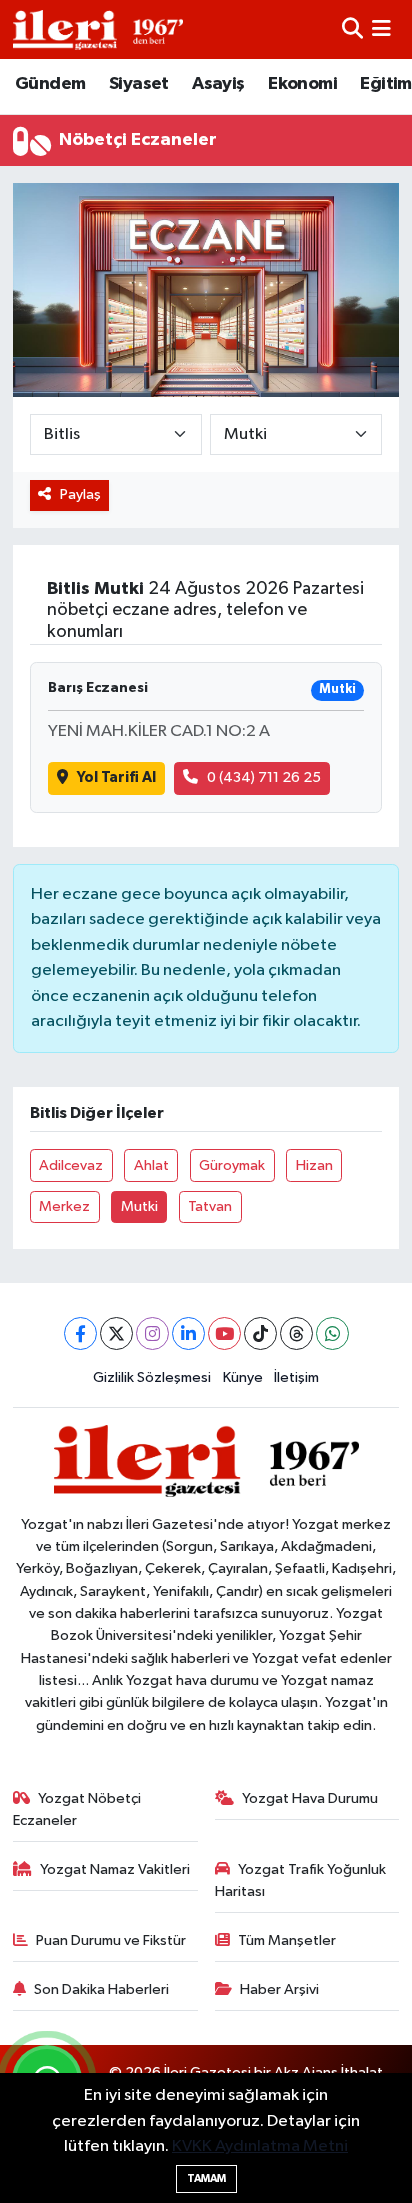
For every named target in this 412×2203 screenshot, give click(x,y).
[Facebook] (80, 1333)
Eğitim (385, 84)
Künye (243, 1377)
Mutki (139, 1206)
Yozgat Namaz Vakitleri (115, 1869)
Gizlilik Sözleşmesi (152, 1377)
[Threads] (296, 1333)
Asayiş (218, 84)
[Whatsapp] (332, 1333)
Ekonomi (302, 84)
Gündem (50, 84)
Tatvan (210, 1206)
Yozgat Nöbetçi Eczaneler (77, 1809)
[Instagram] (152, 1333)
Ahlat (151, 1165)
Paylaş (80, 494)
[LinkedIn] (188, 1333)
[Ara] (352, 29)
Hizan (314, 1165)
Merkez (64, 1206)
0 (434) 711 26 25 (264, 777)
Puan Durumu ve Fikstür (111, 1940)
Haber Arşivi (279, 1989)
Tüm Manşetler (287, 1940)
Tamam (206, 2178)
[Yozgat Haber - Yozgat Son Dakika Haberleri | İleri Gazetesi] (98, 29)
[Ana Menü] (381, 29)
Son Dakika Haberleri (101, 1989)
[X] (116, 1333)
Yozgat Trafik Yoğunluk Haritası (301, 1880)
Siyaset (139, 84)
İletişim (296, 1377)
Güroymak (232, 1165)
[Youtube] (224, 1333)
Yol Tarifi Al (116, 777)
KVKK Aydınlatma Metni (260, 2146)
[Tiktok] (260, 1333)
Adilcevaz (71, 1165)
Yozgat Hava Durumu (310, 1798)
